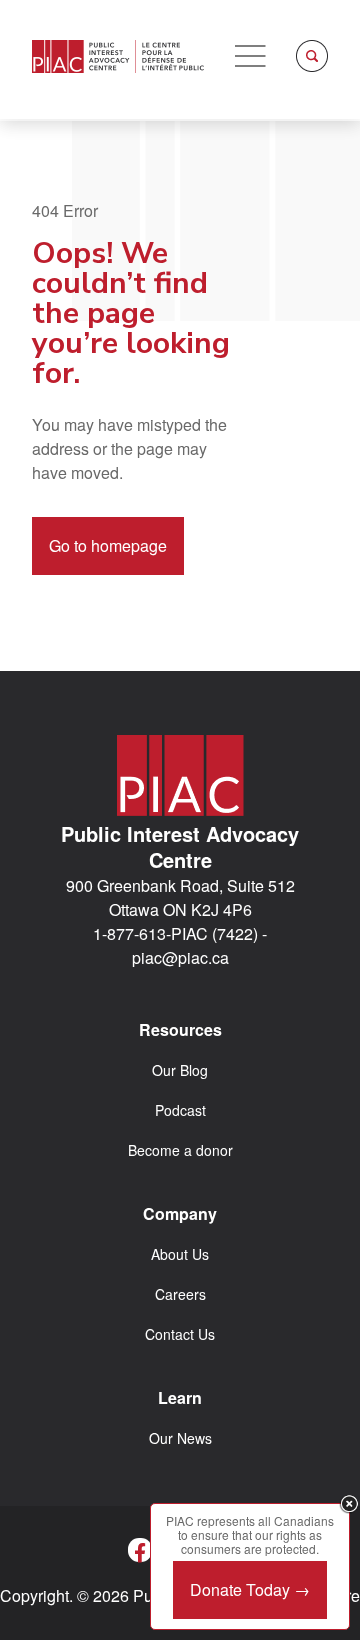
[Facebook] (140, 1550)
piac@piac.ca (180, 957)
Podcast (180, 1110)
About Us (180, 1254)
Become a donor (180, 1150)
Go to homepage (108, 545)
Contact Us (180, 1334)
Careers (180, 1294)
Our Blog (180, 1070)
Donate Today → (250, 1589)
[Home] (118, 56)
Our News (180, 1438)
